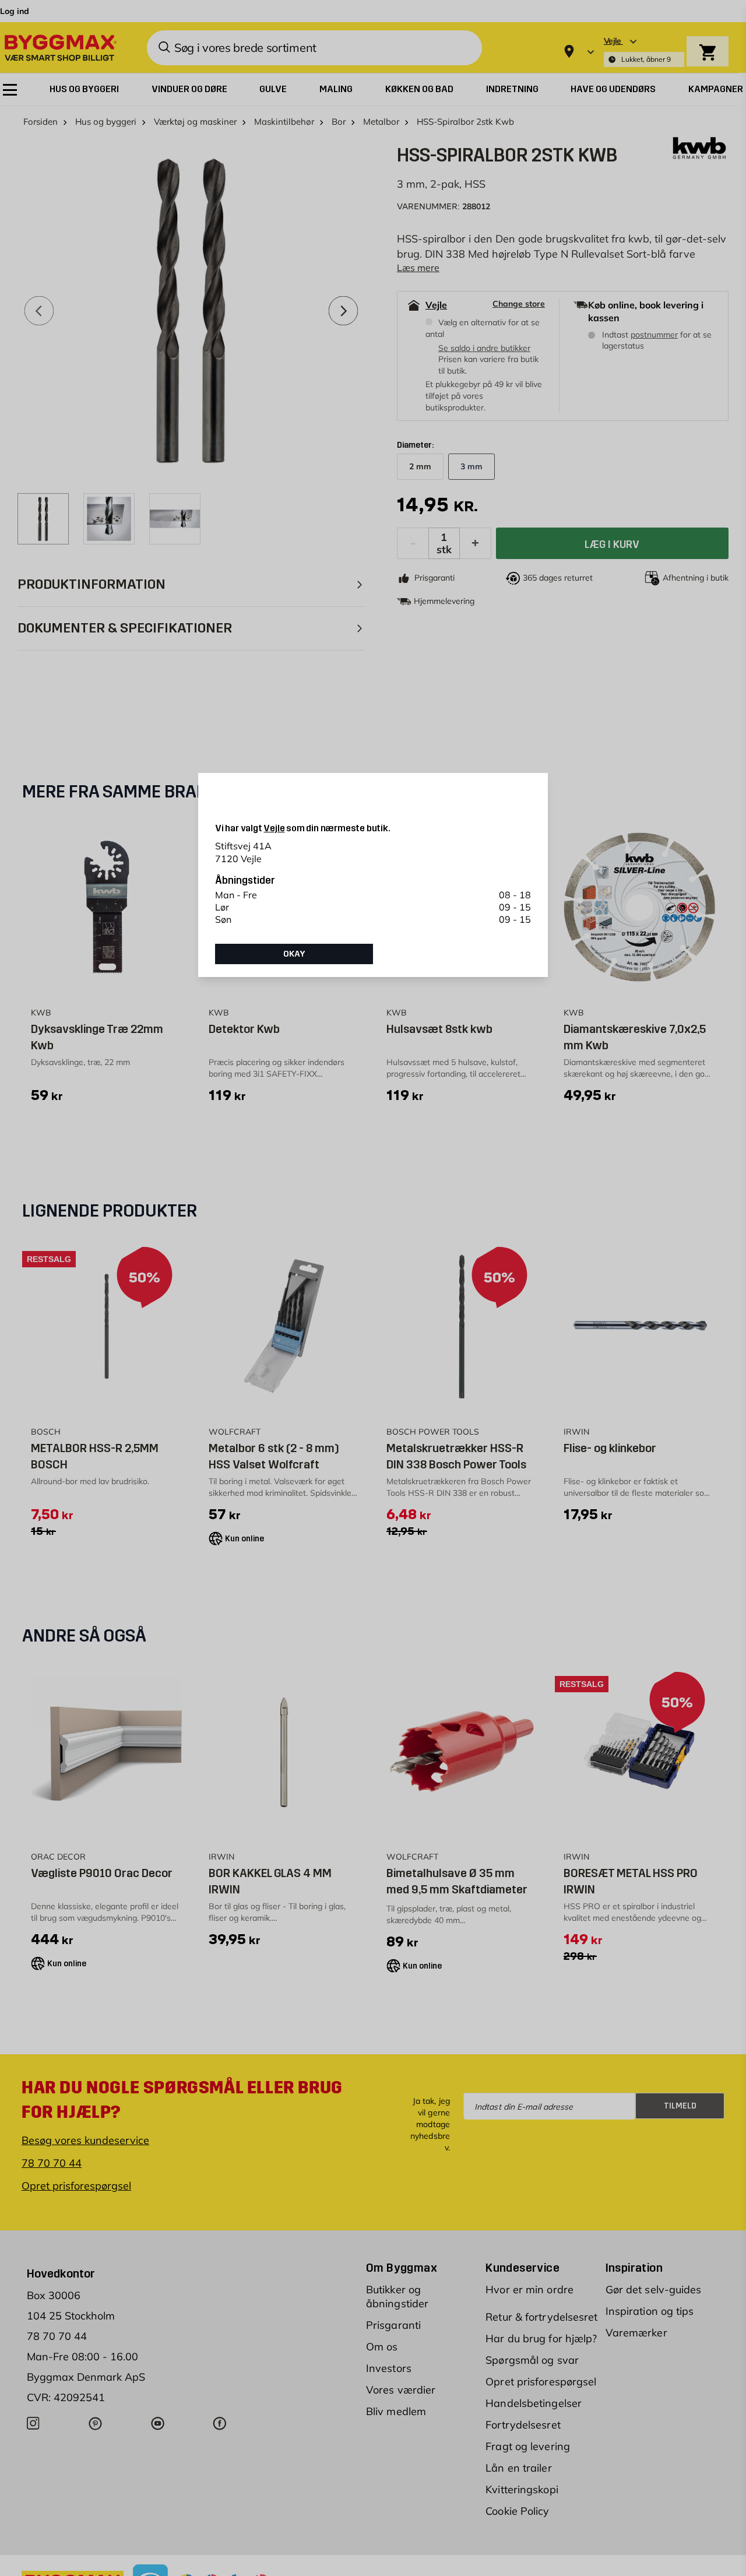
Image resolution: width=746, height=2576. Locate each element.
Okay (294, 954)
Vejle (274, 828)
